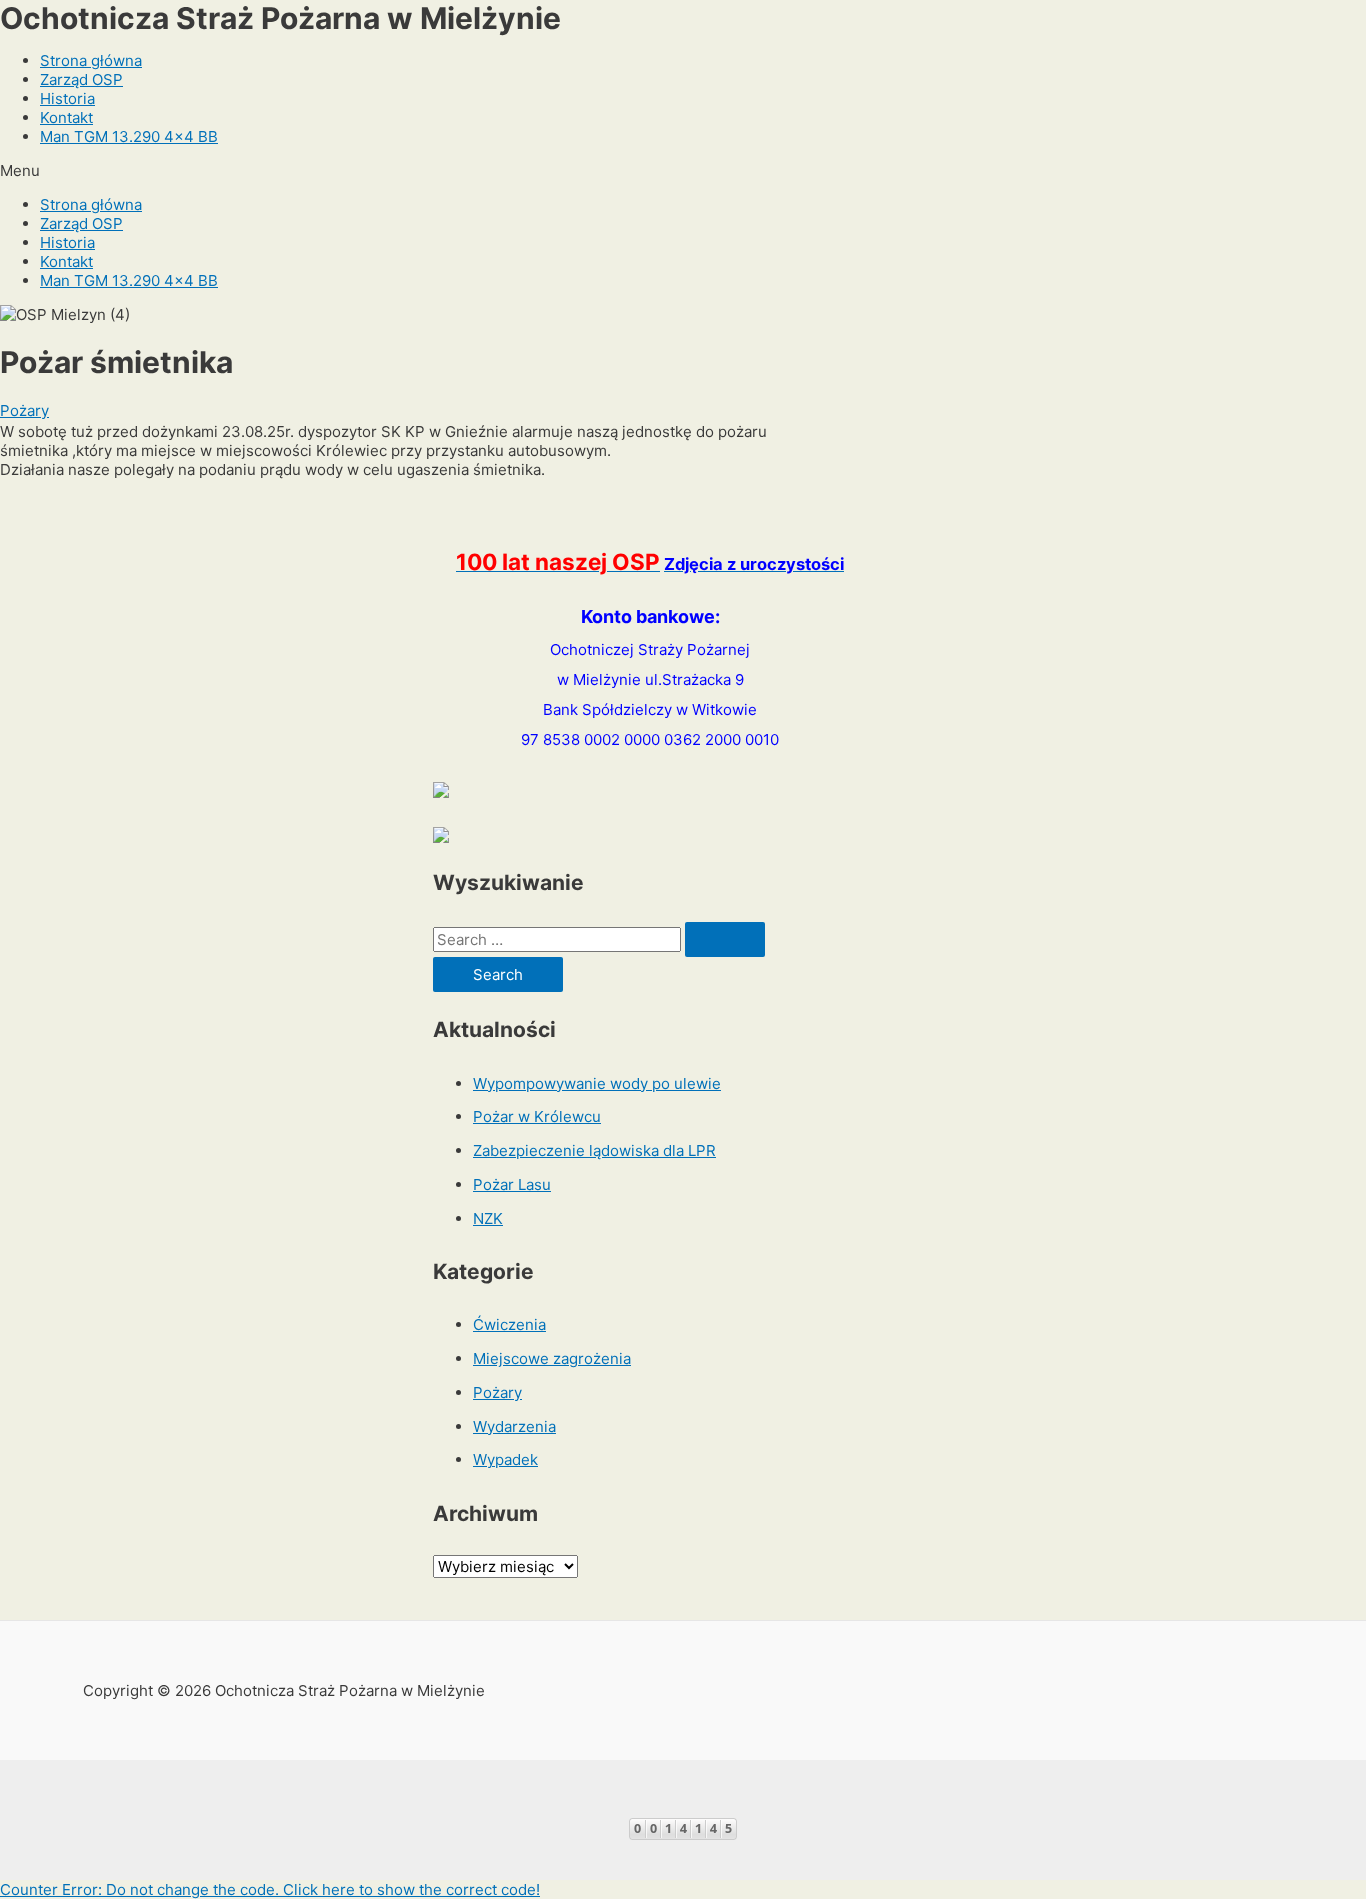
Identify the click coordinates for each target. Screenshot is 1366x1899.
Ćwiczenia (509, 1324)
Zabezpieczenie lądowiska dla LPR (594, 1150)
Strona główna (91, 60)
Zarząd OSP (81, 79)
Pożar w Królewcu (537, 1116)
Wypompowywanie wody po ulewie (597, 1083)
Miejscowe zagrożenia (552, 1358)
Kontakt (66, 117)
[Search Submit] (725, 939)
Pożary (24, 410)
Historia (67, 98)
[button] (683, 170)
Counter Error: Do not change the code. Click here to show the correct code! (270, 1889)
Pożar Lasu (512, 1184)
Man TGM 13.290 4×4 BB (129, 136)
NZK (488, 1218)
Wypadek (505, 1459)
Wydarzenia (514, 1426)
